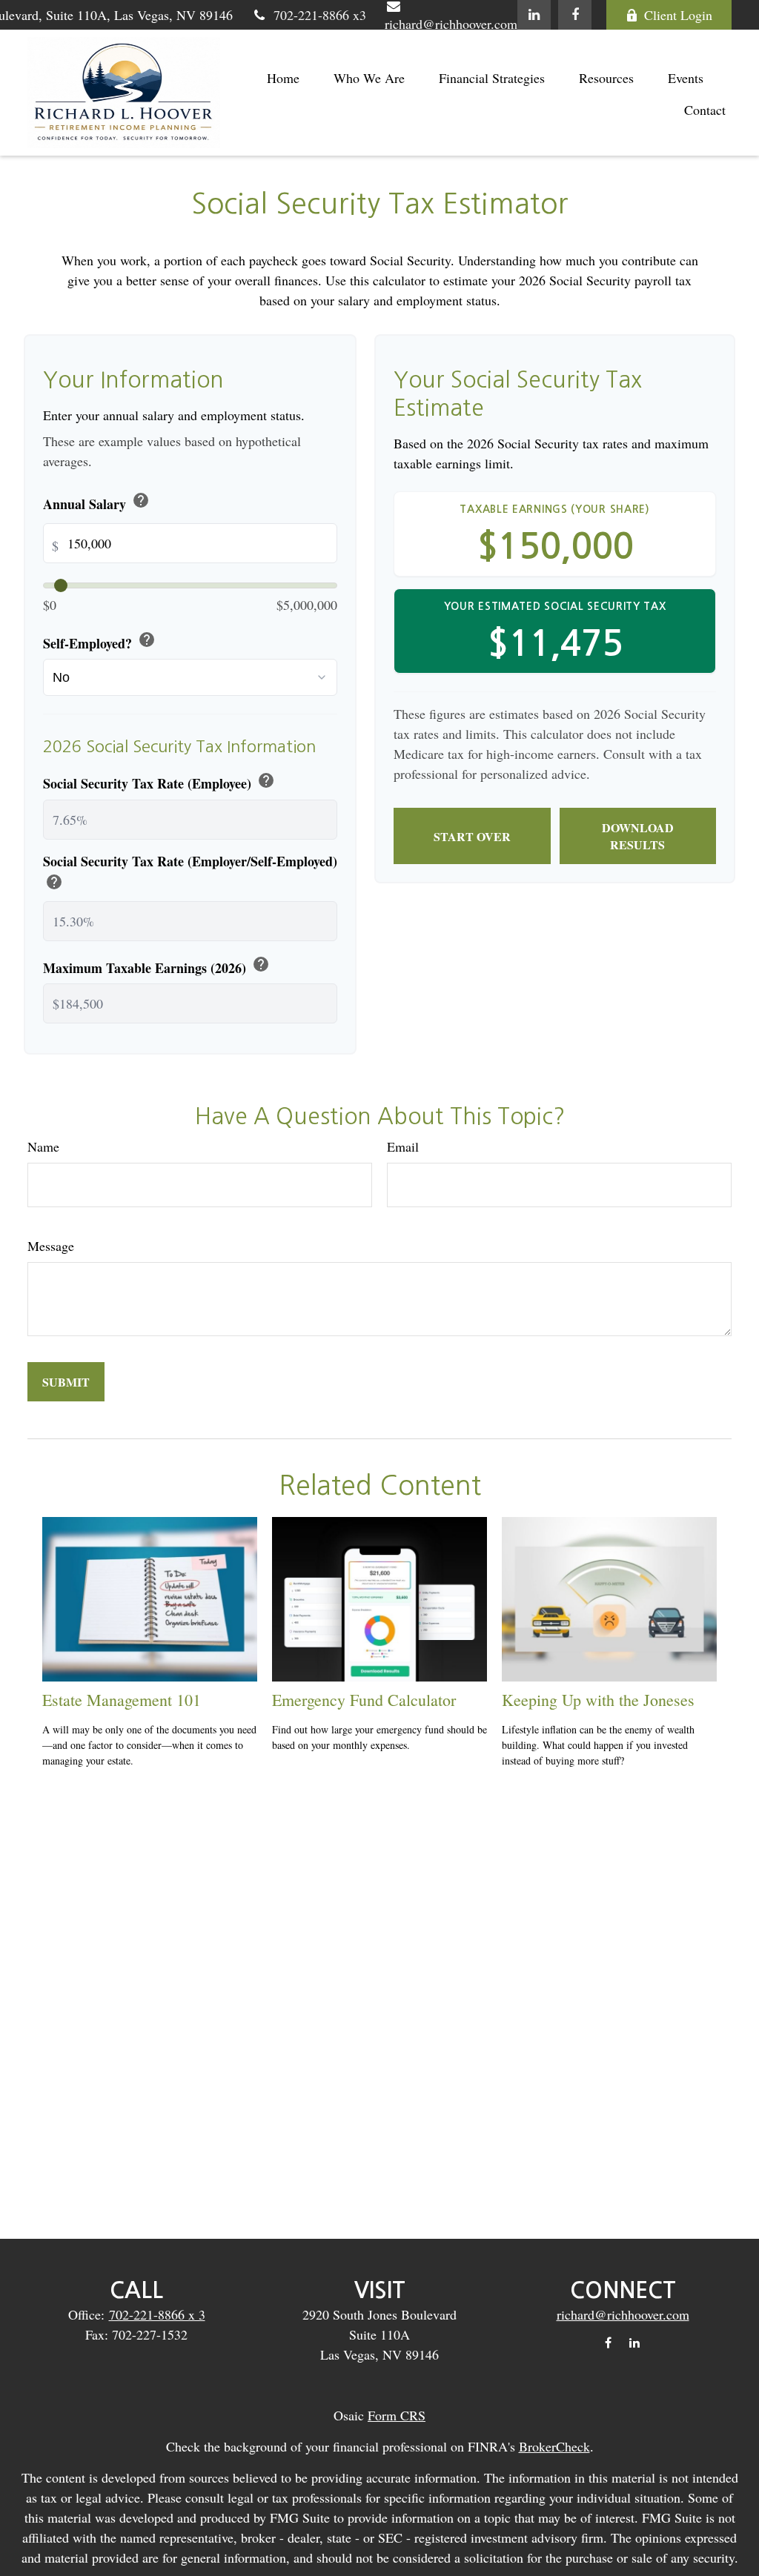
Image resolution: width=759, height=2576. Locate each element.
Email (403, 1146)
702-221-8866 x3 (320, 15)
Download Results (638, 836)
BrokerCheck (554, 2446)
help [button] (141, 500)
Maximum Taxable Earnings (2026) (156, 966)
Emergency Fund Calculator (364, 1700)
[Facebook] (575, 15)
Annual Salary (96, 502)
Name (43, 1146)
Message (51, 1246)
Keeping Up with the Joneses (598, 1700)
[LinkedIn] (534, 15)
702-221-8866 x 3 (157, 2314)
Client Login (678, 15)
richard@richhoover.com (623, 2314)
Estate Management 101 (122, 1700)
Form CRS (397, 2415)
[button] (283, 77)
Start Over (472, 836)
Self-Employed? (99, 642)
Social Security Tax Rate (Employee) (159, 782)
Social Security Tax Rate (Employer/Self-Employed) (190, 873)
